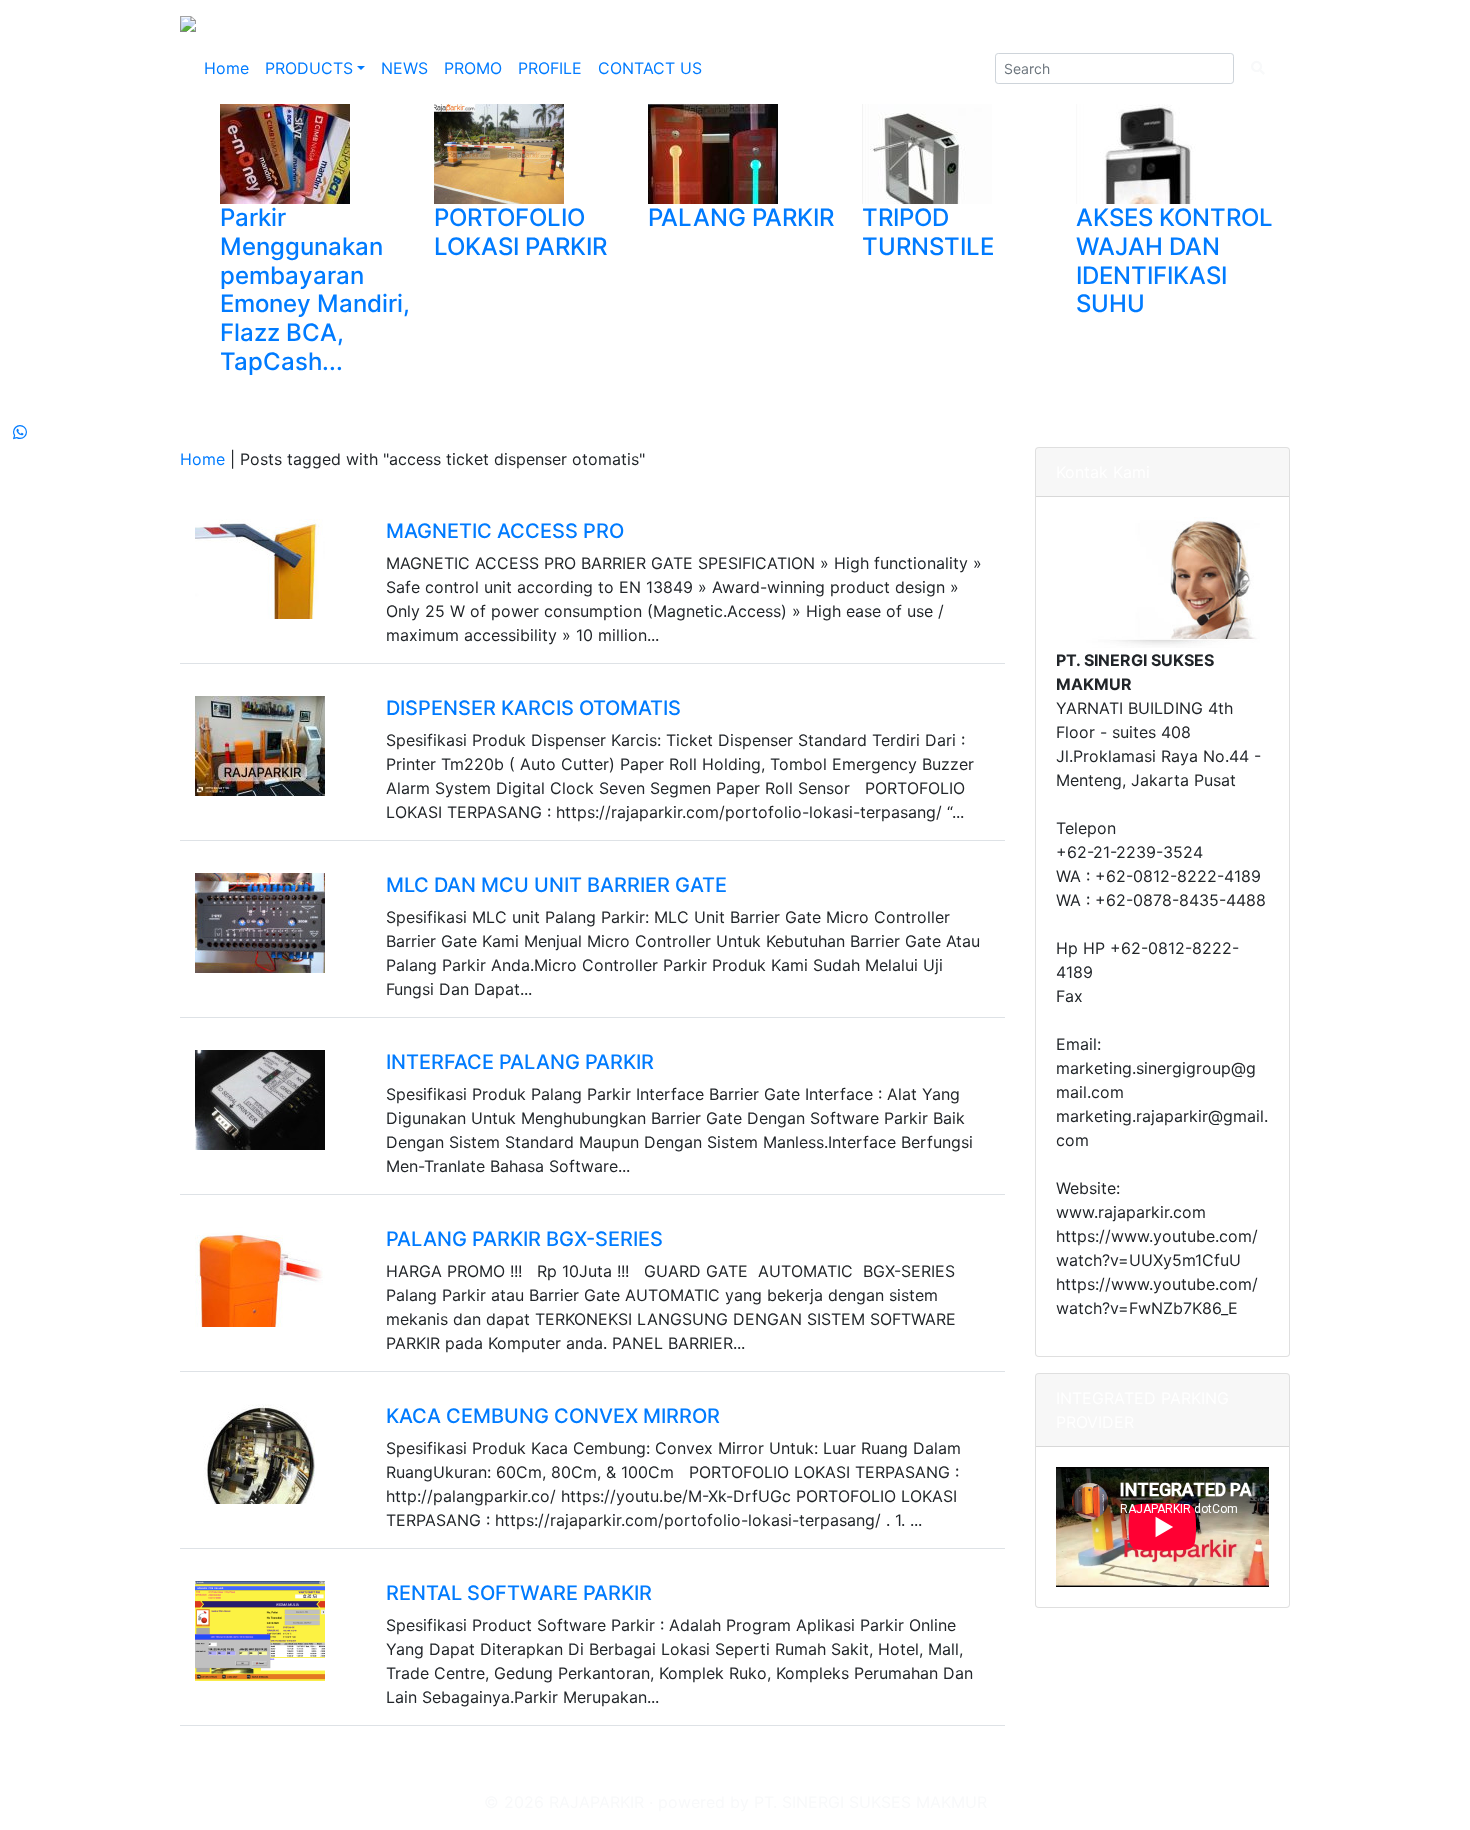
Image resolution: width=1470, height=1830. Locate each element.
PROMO (473, 68)
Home (226, 68)
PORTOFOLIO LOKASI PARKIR (520, 232)
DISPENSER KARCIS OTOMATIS (533, 708)
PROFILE (550, 68)
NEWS (404, 68)
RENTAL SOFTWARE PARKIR (519, 1593)
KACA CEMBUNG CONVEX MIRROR (553, 1416)
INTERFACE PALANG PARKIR (520, 1062)
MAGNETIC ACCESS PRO (505, 531)
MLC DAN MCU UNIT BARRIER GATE (556, 885)
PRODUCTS (309, 68)
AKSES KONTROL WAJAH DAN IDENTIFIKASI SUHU (1174, 260)
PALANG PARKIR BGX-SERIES (524, 1239)
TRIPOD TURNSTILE (928, 232)
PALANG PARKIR (741, 217)
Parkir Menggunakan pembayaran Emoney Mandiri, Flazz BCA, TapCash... (315, 289)
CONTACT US (650, 68)
